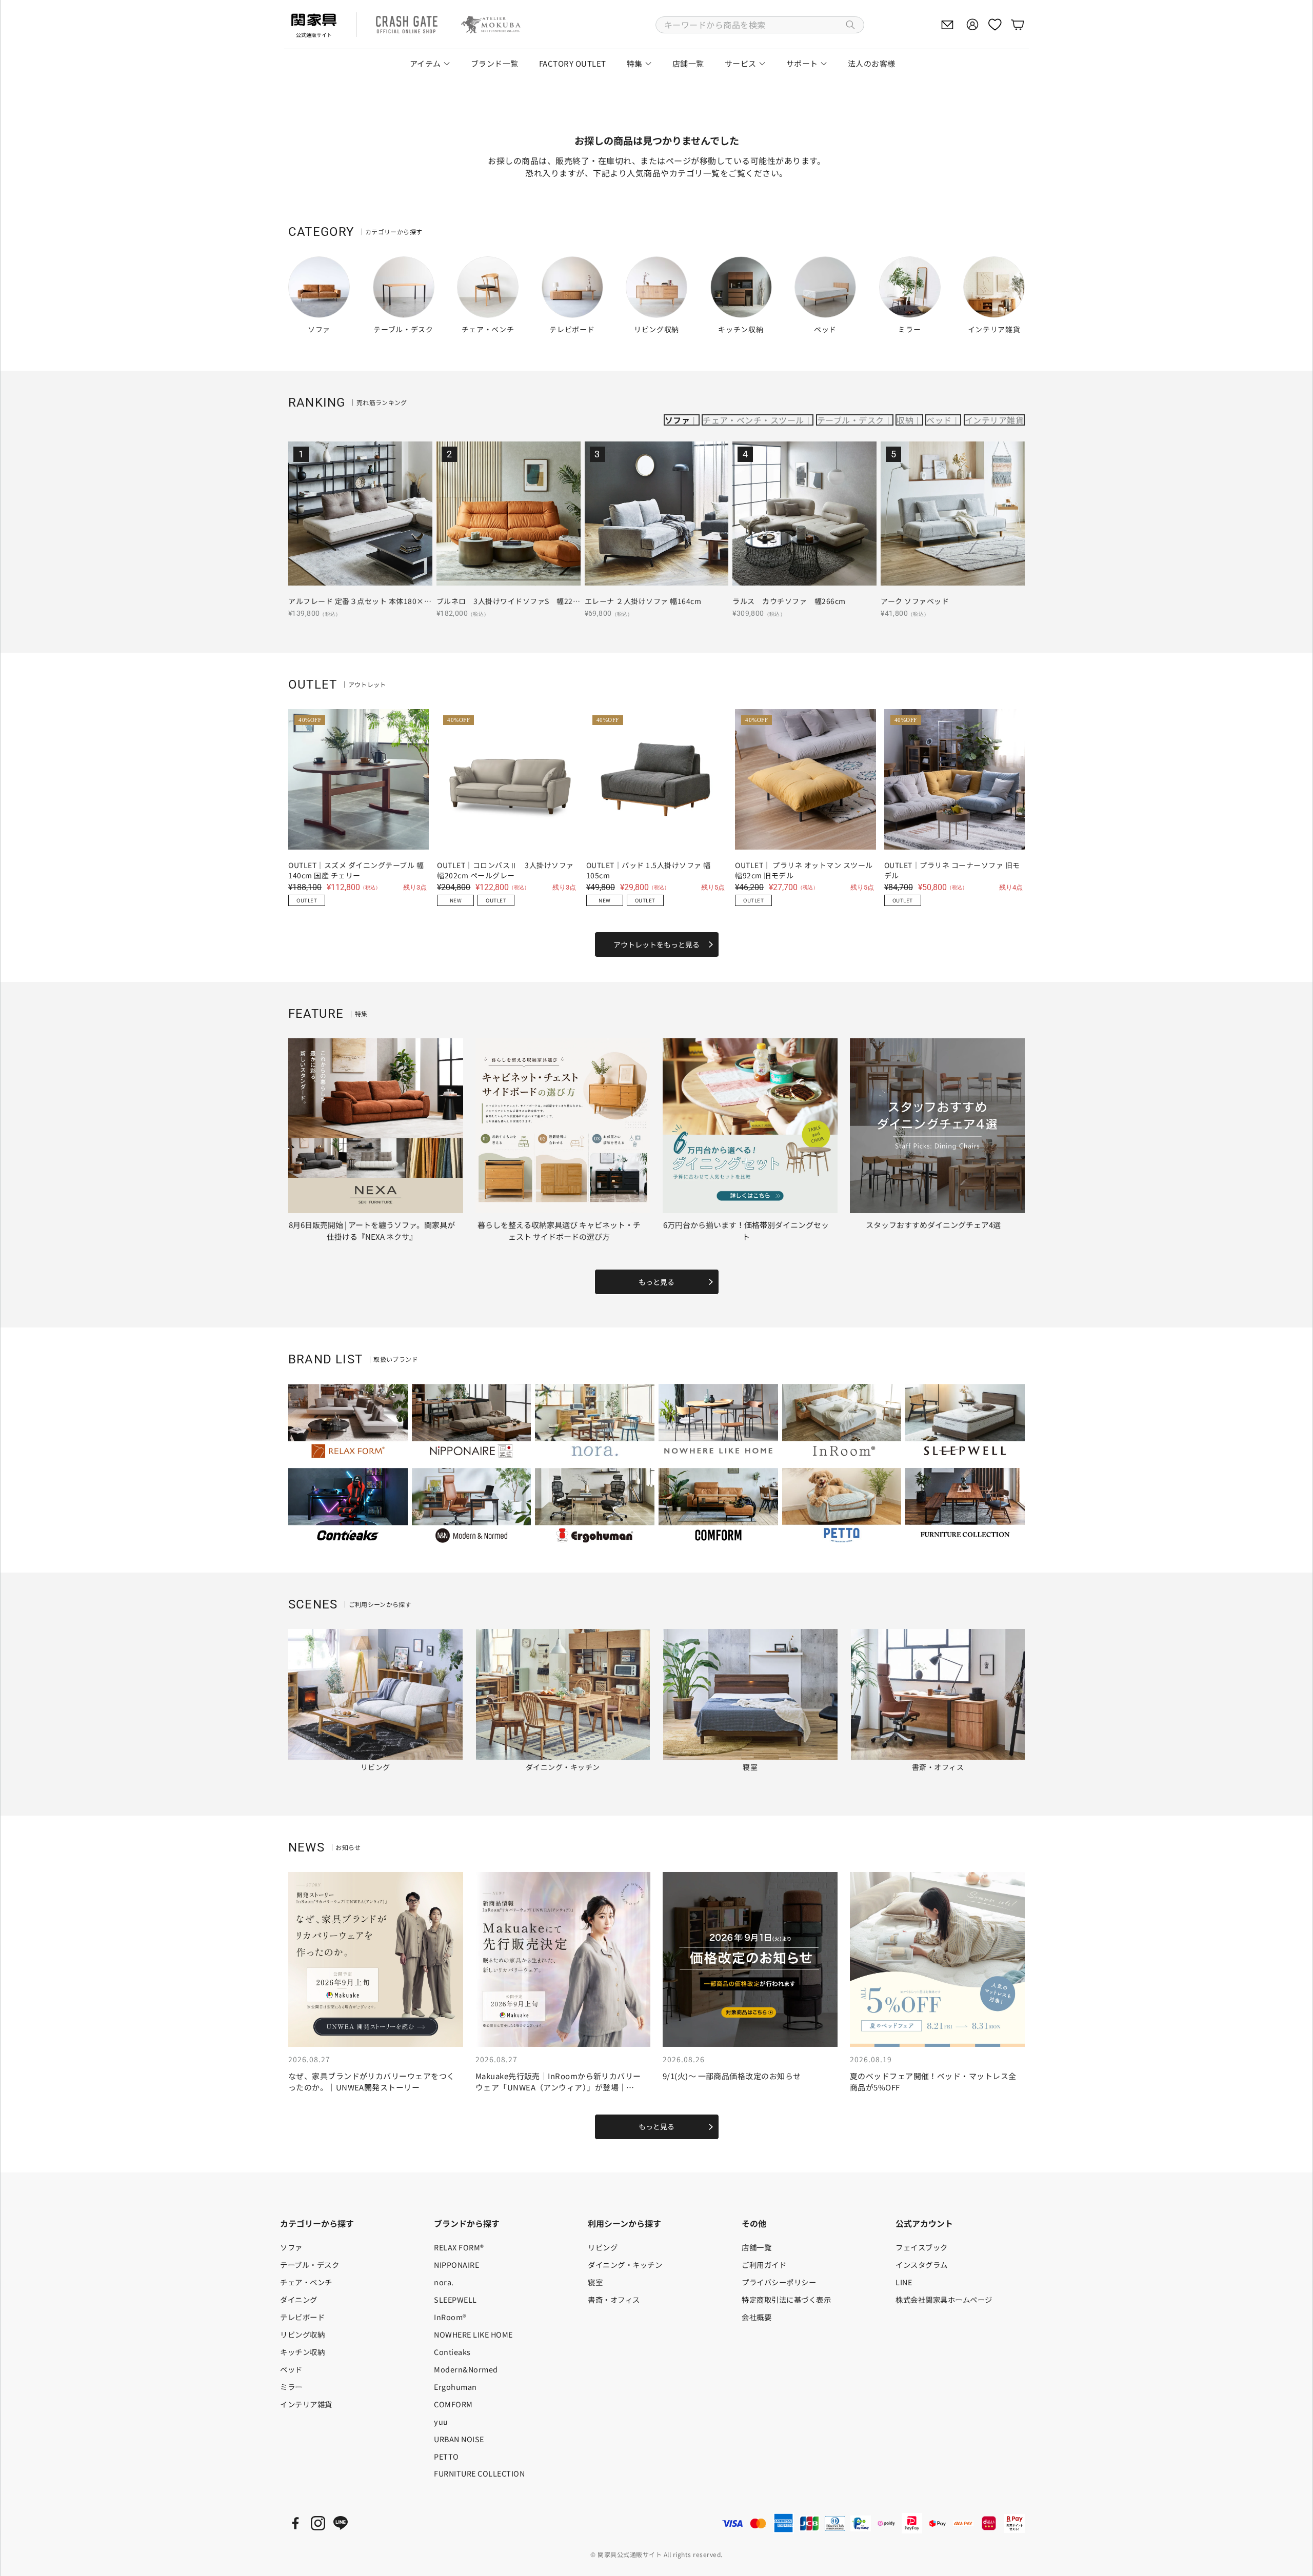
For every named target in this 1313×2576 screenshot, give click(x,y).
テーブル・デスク (851, 420)
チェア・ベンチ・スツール (753, 420)
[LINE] (341, 2523)
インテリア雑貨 (994, 420)
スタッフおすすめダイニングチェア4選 (933, 1225)
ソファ (677, 420)
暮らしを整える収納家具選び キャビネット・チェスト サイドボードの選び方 (559, 1231)
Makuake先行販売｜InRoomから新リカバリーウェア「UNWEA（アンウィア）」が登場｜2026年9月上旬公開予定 (558, 2087)
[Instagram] (318, 2523)
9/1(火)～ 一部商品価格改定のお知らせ (732, 2076)
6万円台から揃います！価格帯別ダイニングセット (746, 1231)
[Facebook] (295, 2523)
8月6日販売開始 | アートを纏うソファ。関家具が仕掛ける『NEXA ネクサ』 (372, 1231)
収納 (905, 420)
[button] (760, 25)
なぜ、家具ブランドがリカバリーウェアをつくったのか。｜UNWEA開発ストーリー (371, 2082)
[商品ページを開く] (360, 514)
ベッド (939, 420)
